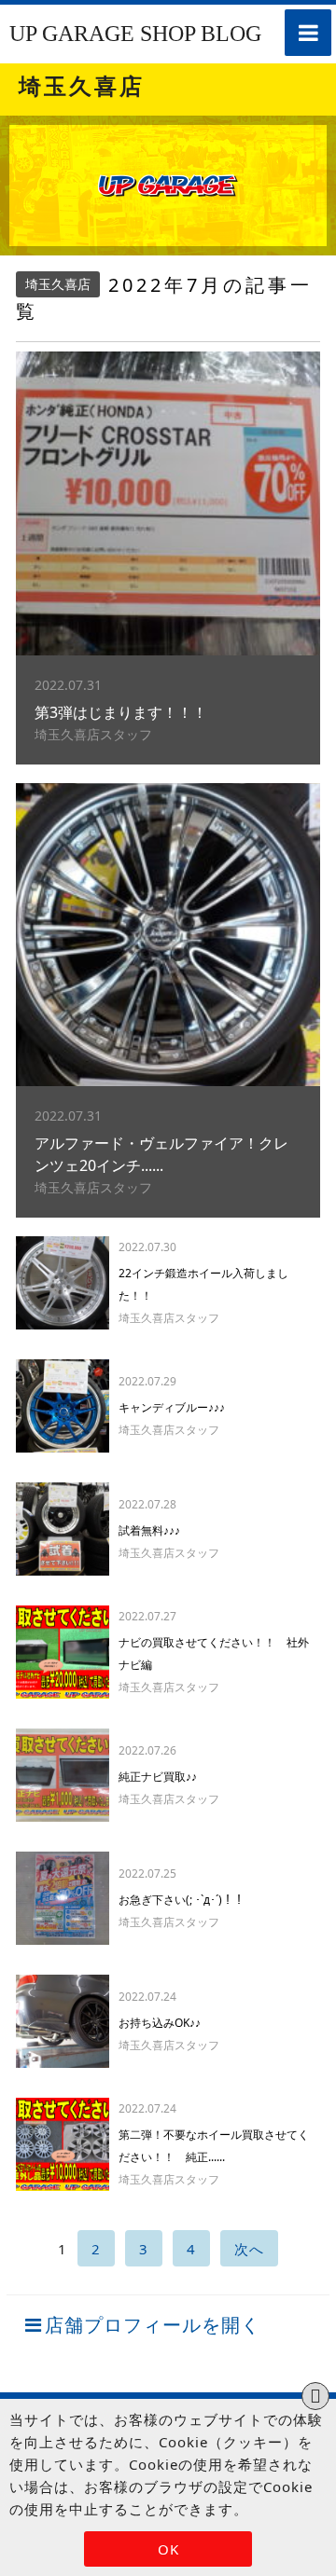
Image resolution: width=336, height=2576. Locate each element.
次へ (249, 2249)
